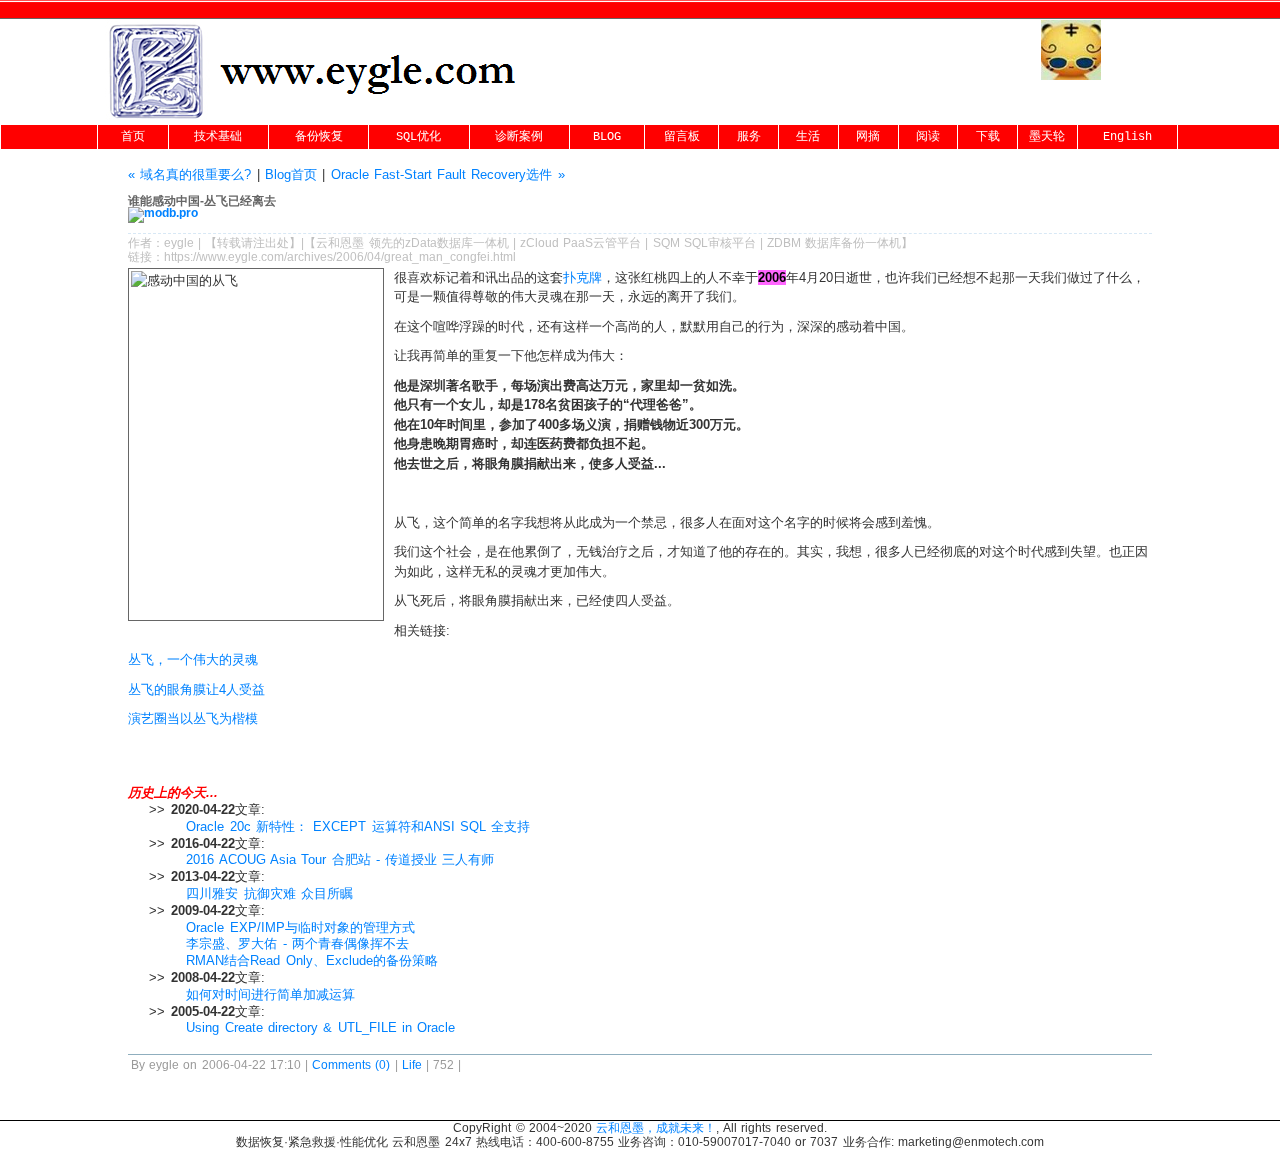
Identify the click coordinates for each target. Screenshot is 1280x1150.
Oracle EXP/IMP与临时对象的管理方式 (300, 927)
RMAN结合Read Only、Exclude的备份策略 (311, 960)
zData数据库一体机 (457, 243)
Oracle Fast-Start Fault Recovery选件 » (448, 174)
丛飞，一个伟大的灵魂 (193, 659)
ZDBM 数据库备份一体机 (834, 243)
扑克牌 (582, 277)
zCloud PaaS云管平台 (580, 243)
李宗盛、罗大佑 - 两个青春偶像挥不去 (297, 943)
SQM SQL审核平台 (704, 243)
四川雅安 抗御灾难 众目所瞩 (269, 893)
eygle (179, 243)
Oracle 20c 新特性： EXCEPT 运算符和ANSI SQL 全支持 (358, 826)
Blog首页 (291, 174)
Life (412, 1065)
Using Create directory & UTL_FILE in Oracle (320, 1027)
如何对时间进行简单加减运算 (270, 994)
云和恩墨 (340, 243)
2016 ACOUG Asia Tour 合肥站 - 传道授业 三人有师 (340, 859)
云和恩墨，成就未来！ (656, 1128)
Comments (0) (351, 1065)
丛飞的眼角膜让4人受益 (196, 689)
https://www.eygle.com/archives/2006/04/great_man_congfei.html (340, 257)
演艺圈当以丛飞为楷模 (193, 718)
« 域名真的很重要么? (189, 174)
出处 (277, 243)
